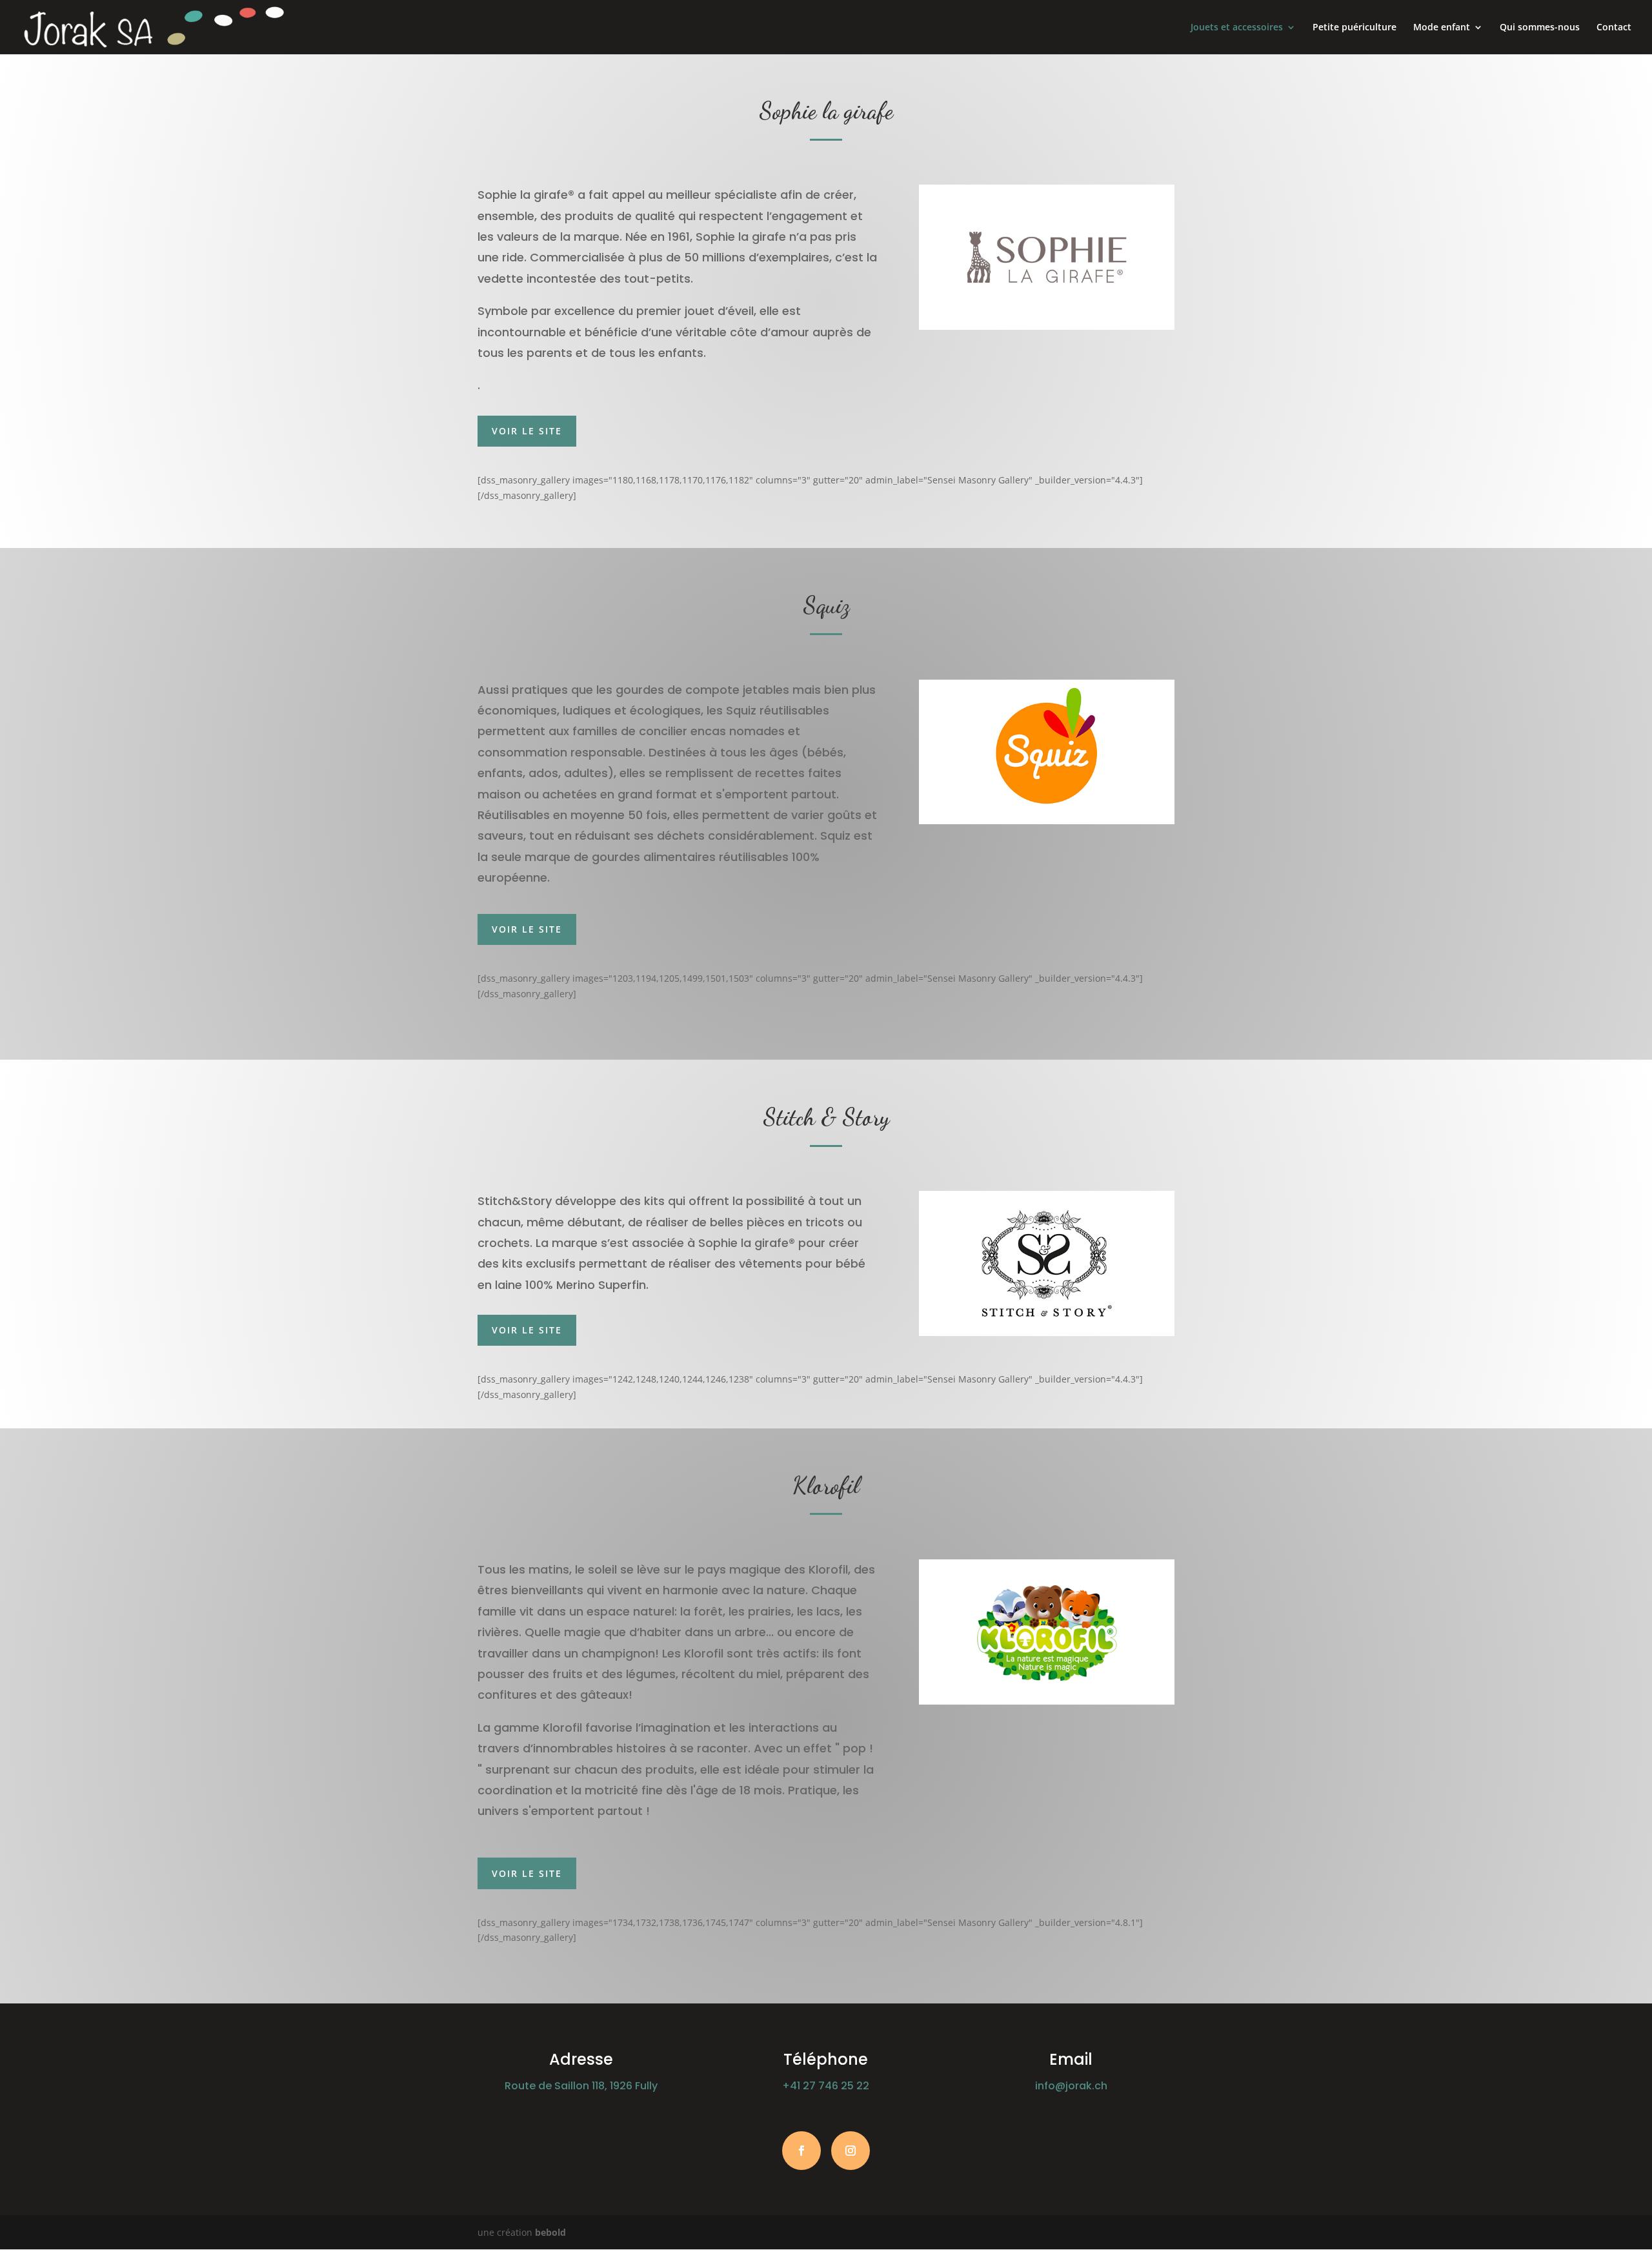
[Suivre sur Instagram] (851, 2151)
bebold (550, 2232)
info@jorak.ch (1071, 2086)
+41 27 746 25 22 (826, 2086)
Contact (1614, 28)
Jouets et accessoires (1237, 28)
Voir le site (527, 431)
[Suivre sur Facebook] (801, 2151)
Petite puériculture (1355, 28)
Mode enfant (1442, 28)
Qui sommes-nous (1540, 28)
